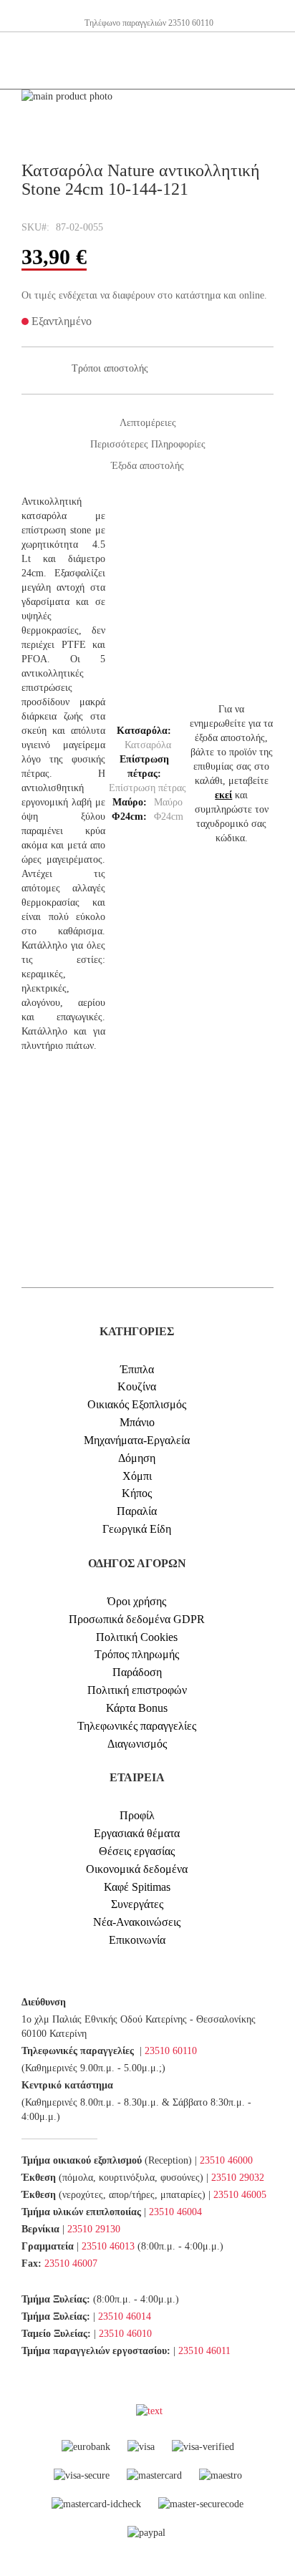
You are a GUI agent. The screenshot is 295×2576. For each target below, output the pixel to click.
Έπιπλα (137, 1369)
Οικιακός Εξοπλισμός (137, 1404)
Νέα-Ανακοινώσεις (137, 1922)
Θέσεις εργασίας (137, 1851)
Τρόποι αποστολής (110, 368)
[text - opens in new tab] (149, 2411)
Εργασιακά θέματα (137, 1833)
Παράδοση (137, 1672)
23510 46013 (108, 2246)
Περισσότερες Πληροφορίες (148, 444)
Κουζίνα (137, 1386)
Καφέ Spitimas (137, 1887)
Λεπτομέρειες (148, 423)
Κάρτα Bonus (137, 1708)
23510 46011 (204, 2351)
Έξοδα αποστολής (147, 466)
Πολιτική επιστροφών (137, 1690)
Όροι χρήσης (137, 1601)
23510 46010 (125, 2334)
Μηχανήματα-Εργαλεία (137, 1440)
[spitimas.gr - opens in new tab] (135, 2411)
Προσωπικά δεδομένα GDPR (137, 1619)
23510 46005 (240, 2195)
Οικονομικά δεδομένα (137, 1869)
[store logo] (32, 61)
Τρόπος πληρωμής (137, 1654)
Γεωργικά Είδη (137, 1529)
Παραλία (137, 1511)
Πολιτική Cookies (137, 1637)
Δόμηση (137, 1458)
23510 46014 (125, 2316)
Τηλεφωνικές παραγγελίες (137, 1726)
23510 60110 (171, 2051)
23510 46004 (175, 2212)
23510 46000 (226, 2160)
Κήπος (137, 1493)
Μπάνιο (137, 1422)
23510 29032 (238, 2178)
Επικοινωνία (137, 1940)
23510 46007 (71, 2263)
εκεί (223, 795)
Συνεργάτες (137, 1904)
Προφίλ (137, 1815)
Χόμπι (137, 1476)
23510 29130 (94, 2229)
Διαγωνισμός (137, 1744)
